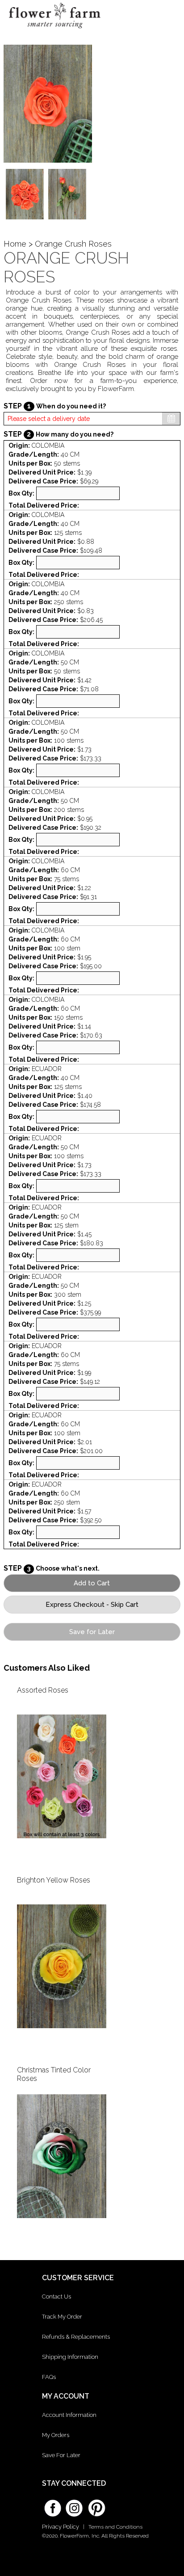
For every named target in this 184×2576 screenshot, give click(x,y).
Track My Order (62, 2317)
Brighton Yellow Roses (54, 1880)
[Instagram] (74, 2505)
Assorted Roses (43, 1690)
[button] (169, 16)
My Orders (56, 2435)
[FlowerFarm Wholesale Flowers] (54, 31)
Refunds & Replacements (76, 2337)
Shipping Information (70, 2357)
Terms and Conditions (115, 2527)
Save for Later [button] (92, 1632)
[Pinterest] (96, 2504)
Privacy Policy (61, 2527)
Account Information (69, 2415)
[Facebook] (53, 2505)
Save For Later (61, 2455)
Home (15, 244)
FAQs (49, 2377)
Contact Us (56, 2297)
